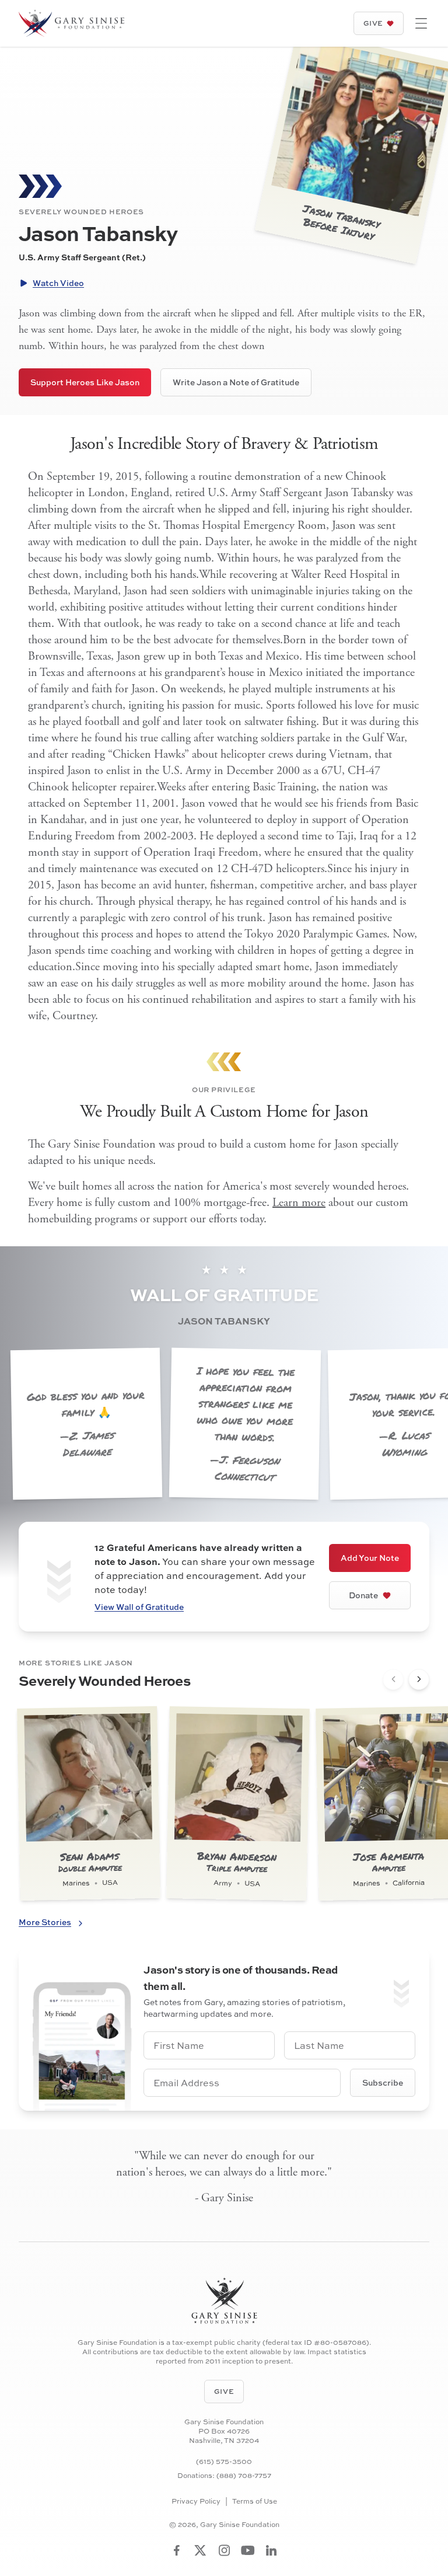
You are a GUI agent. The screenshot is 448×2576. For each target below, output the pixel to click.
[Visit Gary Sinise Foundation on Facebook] (177, 2550)
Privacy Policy (196, 2501)
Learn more (299, 1203)
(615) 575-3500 (224, 2461)
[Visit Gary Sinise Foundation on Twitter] (200, 2550)
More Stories (45, 1922)
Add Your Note (370, 1558)
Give (373, 23)
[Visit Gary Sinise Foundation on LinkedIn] (271, 2550)
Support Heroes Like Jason (85, 382)
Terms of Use (255, 2501)
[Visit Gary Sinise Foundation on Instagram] (224, 2550)
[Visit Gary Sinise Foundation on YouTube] (248, 2550)
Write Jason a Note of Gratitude (236, 382)
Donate (363, 1595)
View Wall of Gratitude (139, 1607)
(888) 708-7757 (244, 2475)
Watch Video (58, 283)
